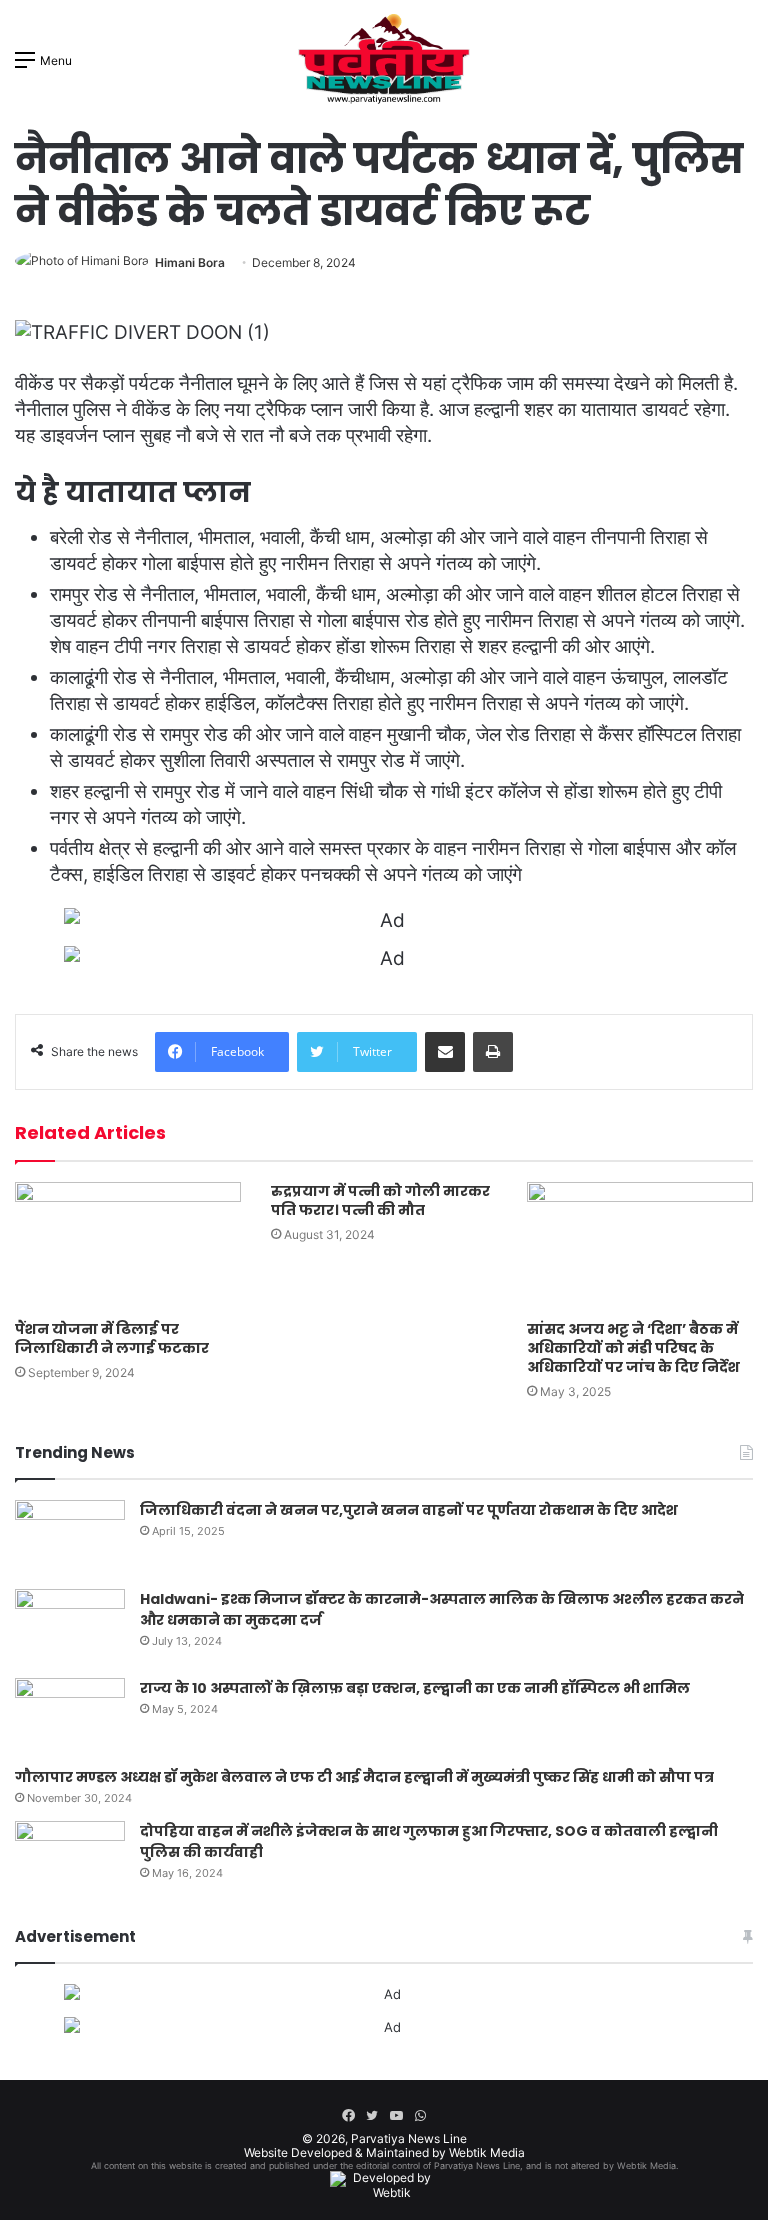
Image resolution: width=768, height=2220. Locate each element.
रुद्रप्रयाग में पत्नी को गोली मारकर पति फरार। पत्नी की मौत (380, 1200)
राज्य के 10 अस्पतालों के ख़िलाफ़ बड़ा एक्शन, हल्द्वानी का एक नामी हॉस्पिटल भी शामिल (415, 1688)
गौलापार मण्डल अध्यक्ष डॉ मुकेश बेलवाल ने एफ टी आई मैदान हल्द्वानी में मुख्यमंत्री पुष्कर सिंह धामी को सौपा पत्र (364, 1777)
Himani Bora (190, 262)
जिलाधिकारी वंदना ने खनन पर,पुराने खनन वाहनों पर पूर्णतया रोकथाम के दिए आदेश (409, 1510)
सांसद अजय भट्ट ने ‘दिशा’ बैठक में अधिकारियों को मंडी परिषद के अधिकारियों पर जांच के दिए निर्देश (633, 1348)
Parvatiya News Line (409, 2138)
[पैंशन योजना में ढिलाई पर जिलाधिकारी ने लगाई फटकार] (128, 1245)
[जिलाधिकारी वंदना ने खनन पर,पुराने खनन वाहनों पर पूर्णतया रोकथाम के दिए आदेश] (70, 1537)
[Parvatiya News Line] (384, 59)
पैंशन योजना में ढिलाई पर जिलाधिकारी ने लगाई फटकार (112, 1338)
